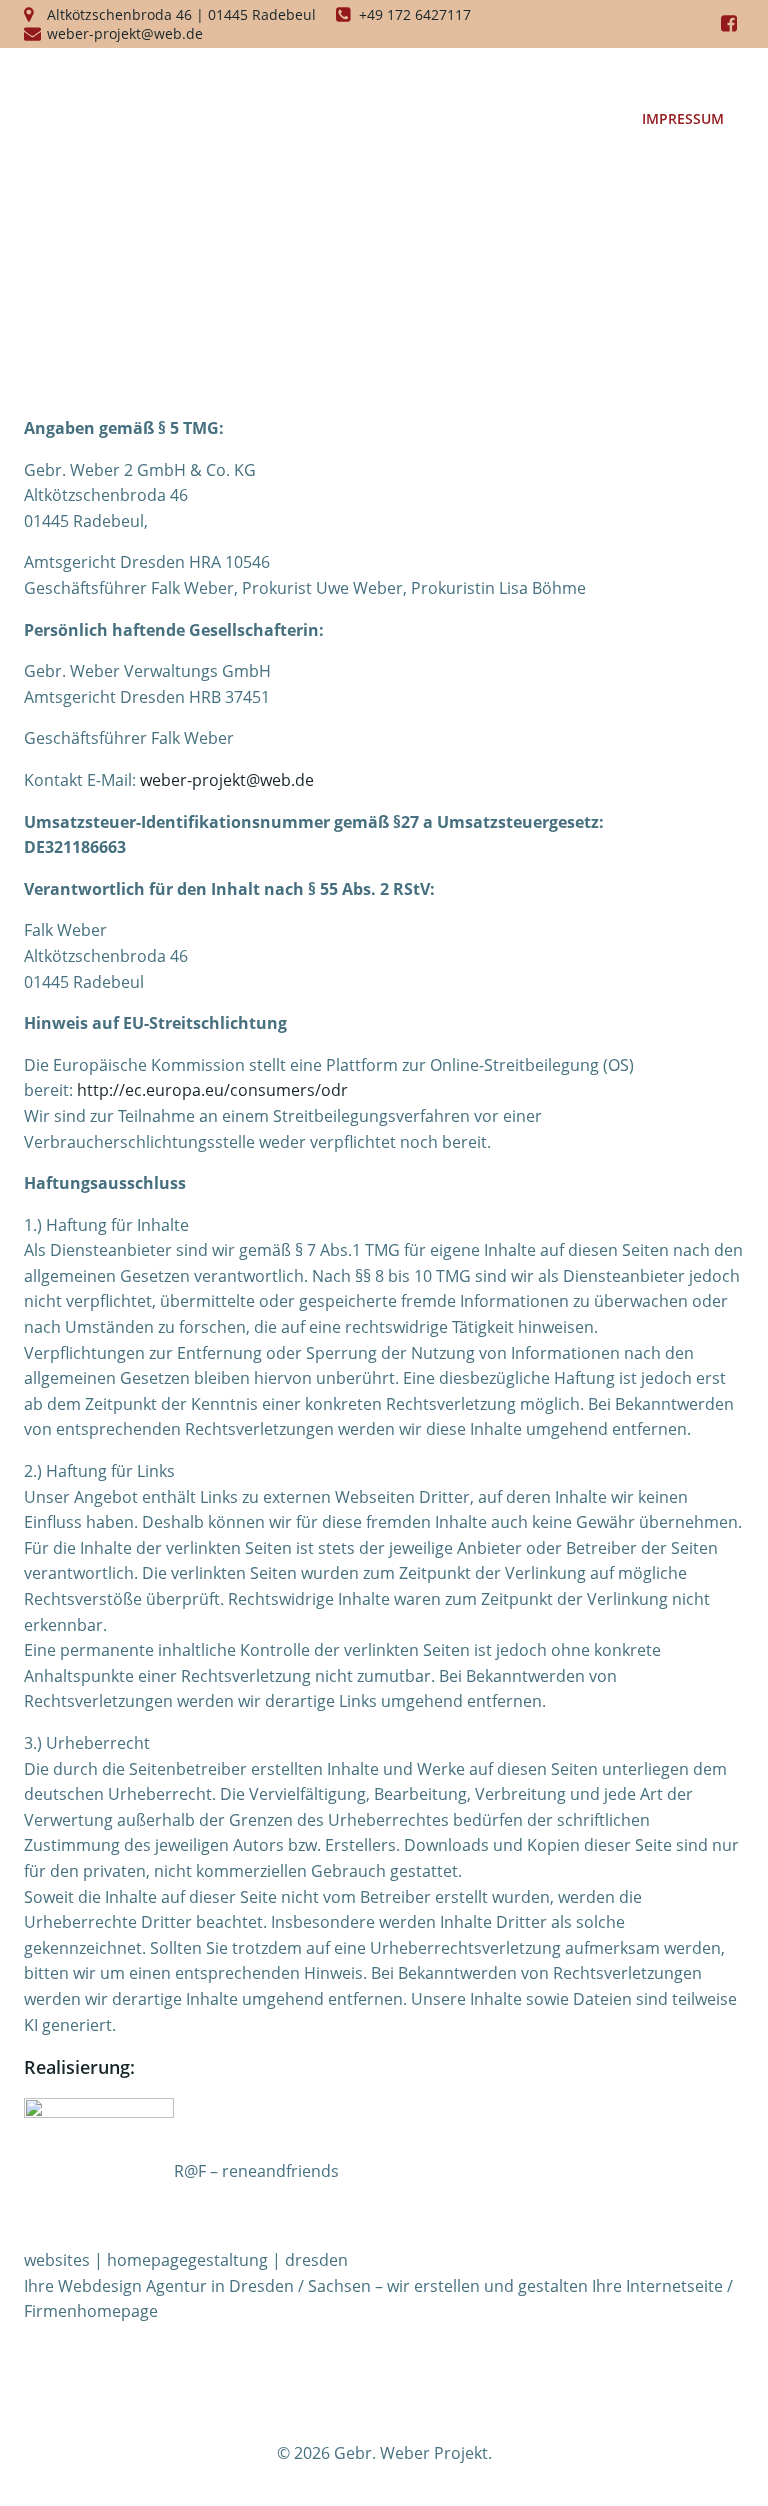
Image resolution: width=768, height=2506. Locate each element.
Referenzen (680, 77)
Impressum (683, 118)
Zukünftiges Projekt (301, 77)
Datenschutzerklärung (511, 118)
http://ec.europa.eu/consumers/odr (212, 1090)
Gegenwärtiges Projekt (508, 77)
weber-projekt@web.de (227, 780)
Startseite (145, 77)
